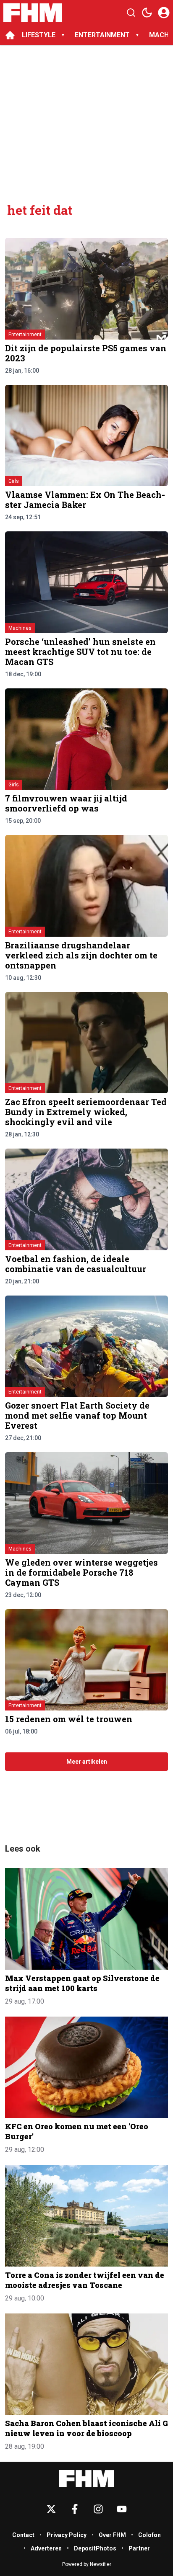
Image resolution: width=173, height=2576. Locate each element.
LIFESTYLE (39, 35)
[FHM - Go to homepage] (86, 2479)
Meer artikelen (87, 1762)
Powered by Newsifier (87, 2564)
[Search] (131, 13)
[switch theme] (147, 13)
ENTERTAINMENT (102, 35)
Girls (14, 481)
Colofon (149, 2535)
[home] (10, 35)
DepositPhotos (95, 2548)
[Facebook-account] (75, 2509)
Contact (23, 2535)
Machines (20, 628)
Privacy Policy (67, 2535)
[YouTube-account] (122, 2509)
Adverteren (46, 2548)
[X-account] (51, 2509)
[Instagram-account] (98, 2509)
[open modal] (164, 13)
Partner (139, 2548)
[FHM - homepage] (33, 13)
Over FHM (112, 2535)
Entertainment (25, 335)
